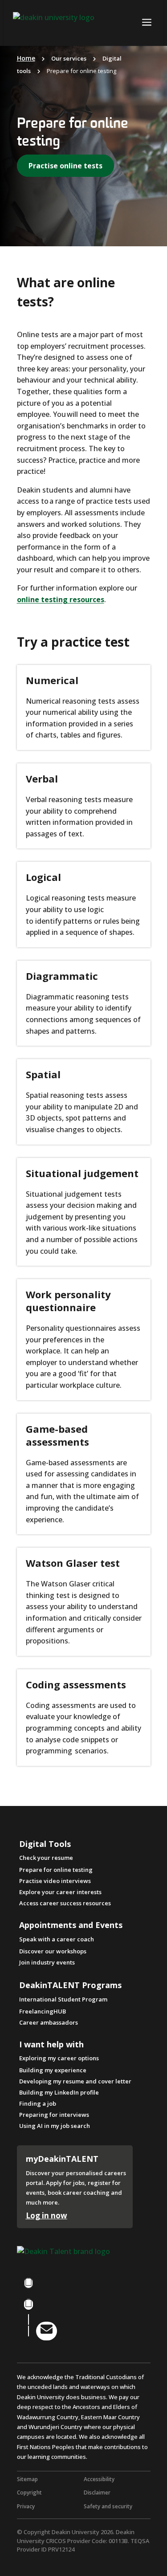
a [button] (147, 23)
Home (26, 58)
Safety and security (108, 2506)
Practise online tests (65, 166)
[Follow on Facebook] (29, 2283)
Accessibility (99, 2479)
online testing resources (61, 599)
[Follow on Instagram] (29, 2304)
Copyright (29, 2492)
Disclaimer (97, 2492)
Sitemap (27, 2479)
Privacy (26, 2506)
